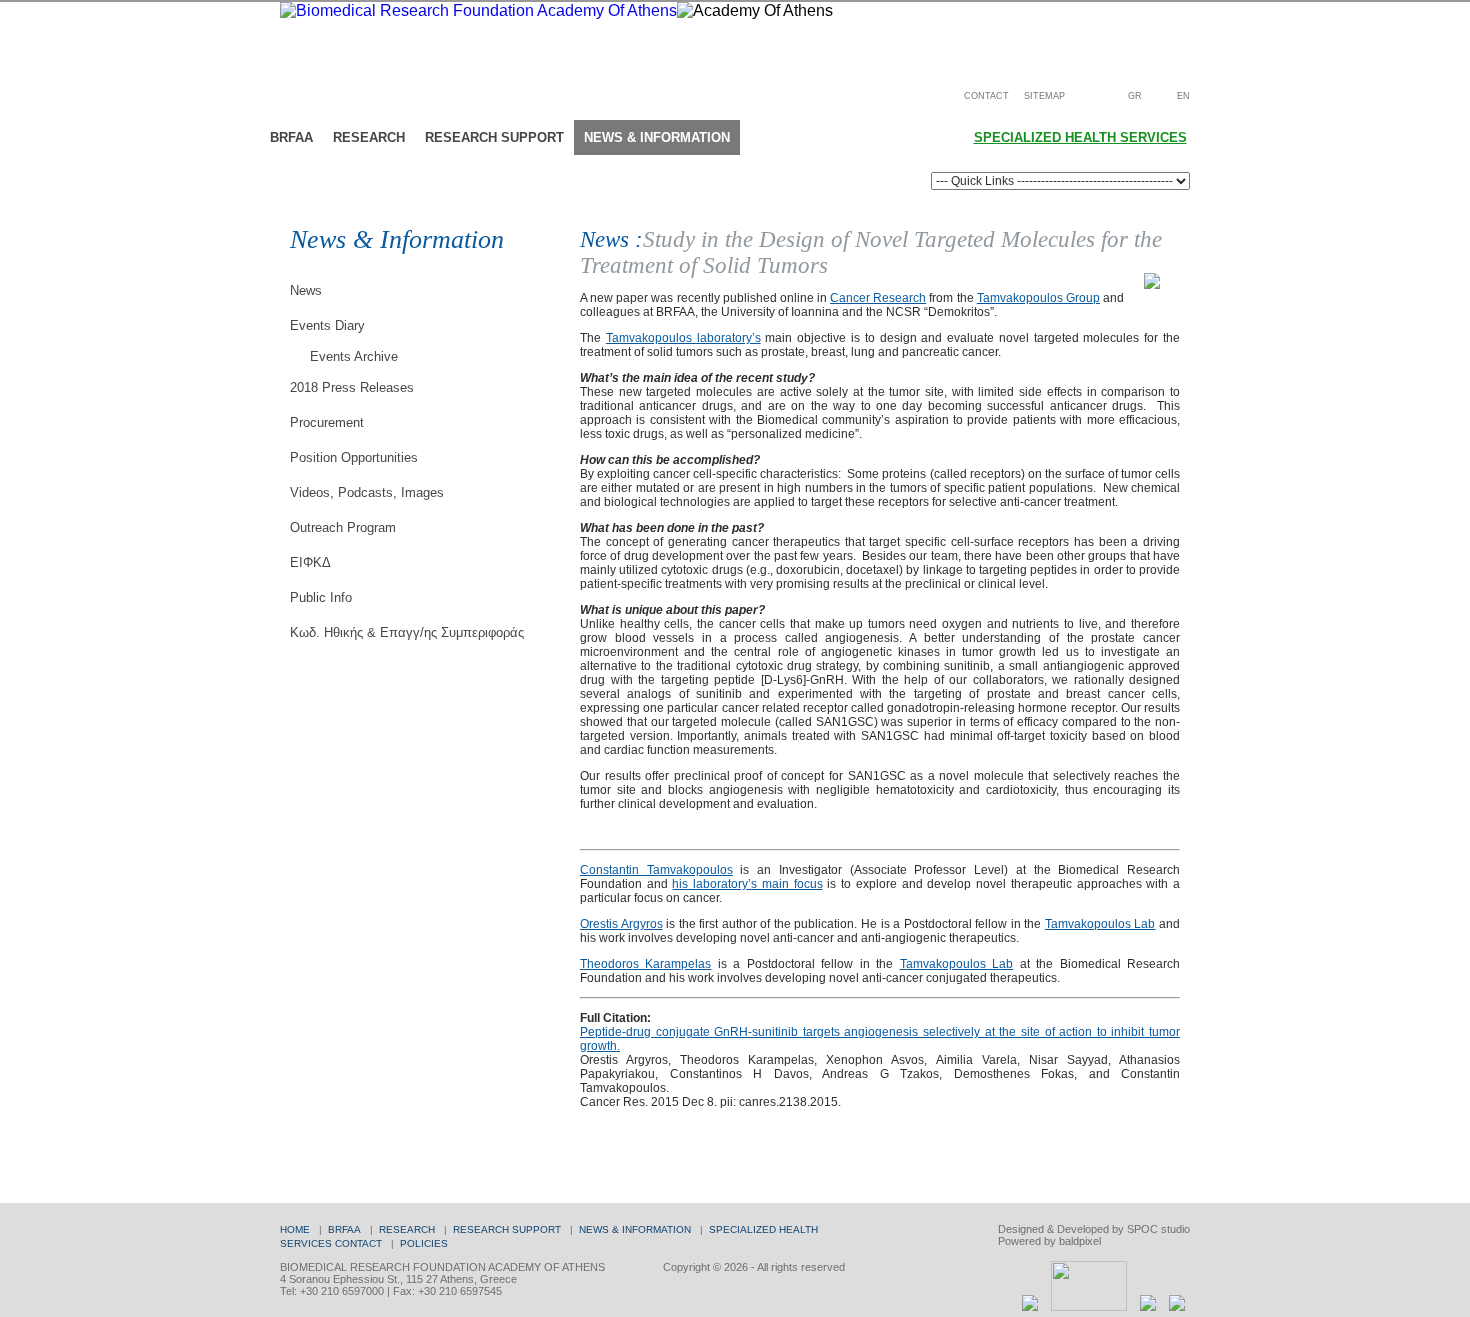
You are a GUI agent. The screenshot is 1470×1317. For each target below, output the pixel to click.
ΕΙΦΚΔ (310, 562)
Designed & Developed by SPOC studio (1094, 1229)
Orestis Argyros (621, 924)
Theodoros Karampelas (645, 964)
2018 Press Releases (352, 387)
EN (1183, 96)
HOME (295, 1229)
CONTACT (986, 96)
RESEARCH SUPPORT (507, 1229)
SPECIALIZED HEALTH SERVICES (1080, 137)
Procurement (327, 422)
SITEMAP (1044, 96)
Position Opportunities (354, 457)
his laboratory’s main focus (747, 884)
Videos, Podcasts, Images (367, 492)
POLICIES (424, 1243)
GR (1135, 96)
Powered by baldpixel (1049, 1241)
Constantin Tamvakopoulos (656, 870)
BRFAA (344, 1229)
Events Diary (327, 325)
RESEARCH (407, 1229)
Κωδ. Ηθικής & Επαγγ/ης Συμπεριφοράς (407, 632)
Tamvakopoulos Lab (1100, 924)
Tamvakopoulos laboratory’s (683, 338)
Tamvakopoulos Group (1038, 298)
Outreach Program (343, 527)
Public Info (321, 597)
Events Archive (354, 356)
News (306, 290)
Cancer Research (878, 298)
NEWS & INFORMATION (635, 1229)
